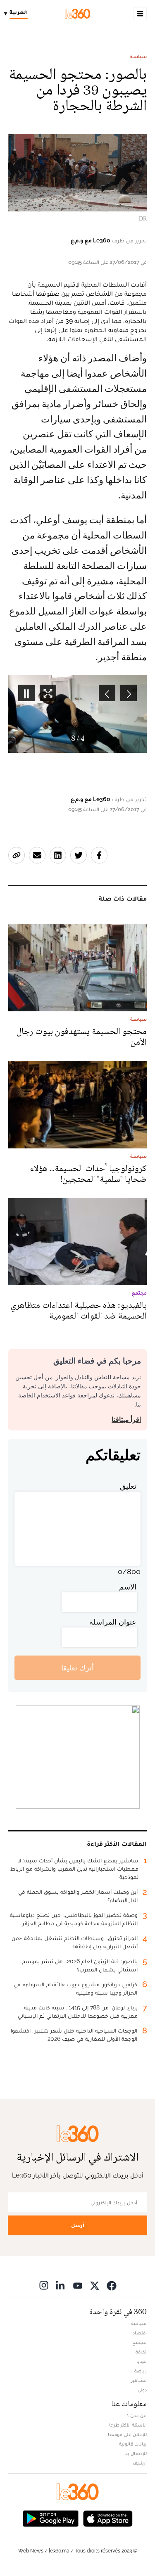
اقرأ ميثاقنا (126, 1420)
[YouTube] (78, 2285)
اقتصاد (140, 2333)
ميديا (142, 2361)
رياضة (141, 2371)
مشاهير (139, 2380)
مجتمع (139, 2342)
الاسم (128, 1587)
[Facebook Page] (112, 2285)
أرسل (78, 2225)
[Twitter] (95, 2285)
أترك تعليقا (77, 1668)
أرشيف (140, 2463)
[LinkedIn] (61, 2285)
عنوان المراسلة (113, 1622)
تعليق (128, 1486)
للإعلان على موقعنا (127, 2434)
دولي (142, 2390)
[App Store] (108, 2518)
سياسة (138, 57)
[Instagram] (44, 2285)
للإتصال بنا (136, 2453)
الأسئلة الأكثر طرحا (128, 2425)
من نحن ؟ (137, 2415)
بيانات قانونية (133, 2444)
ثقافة (141, 2352)
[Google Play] (50, 2518)
